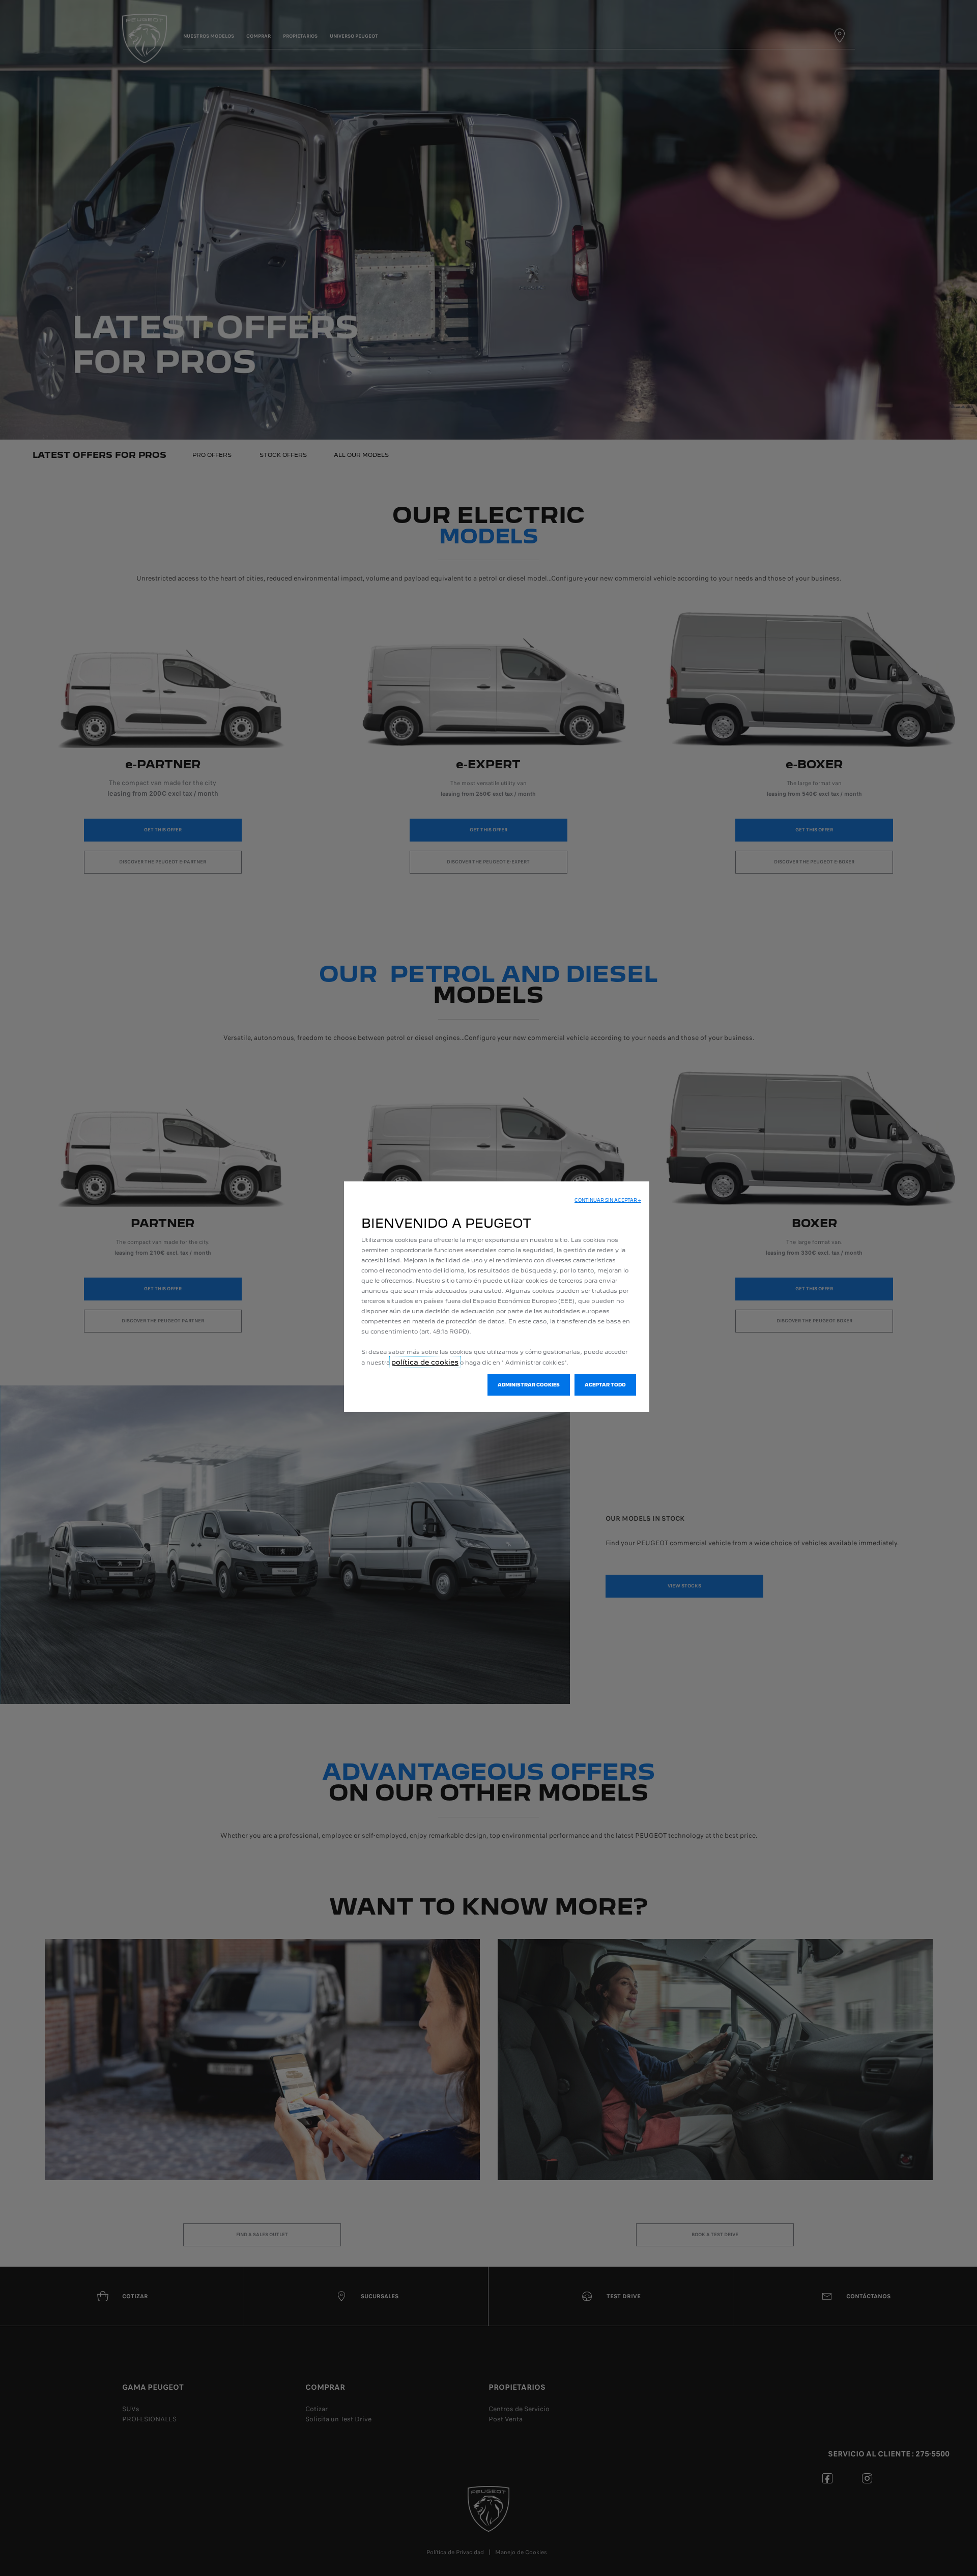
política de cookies (425, 1362)
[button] (608, 1200)
